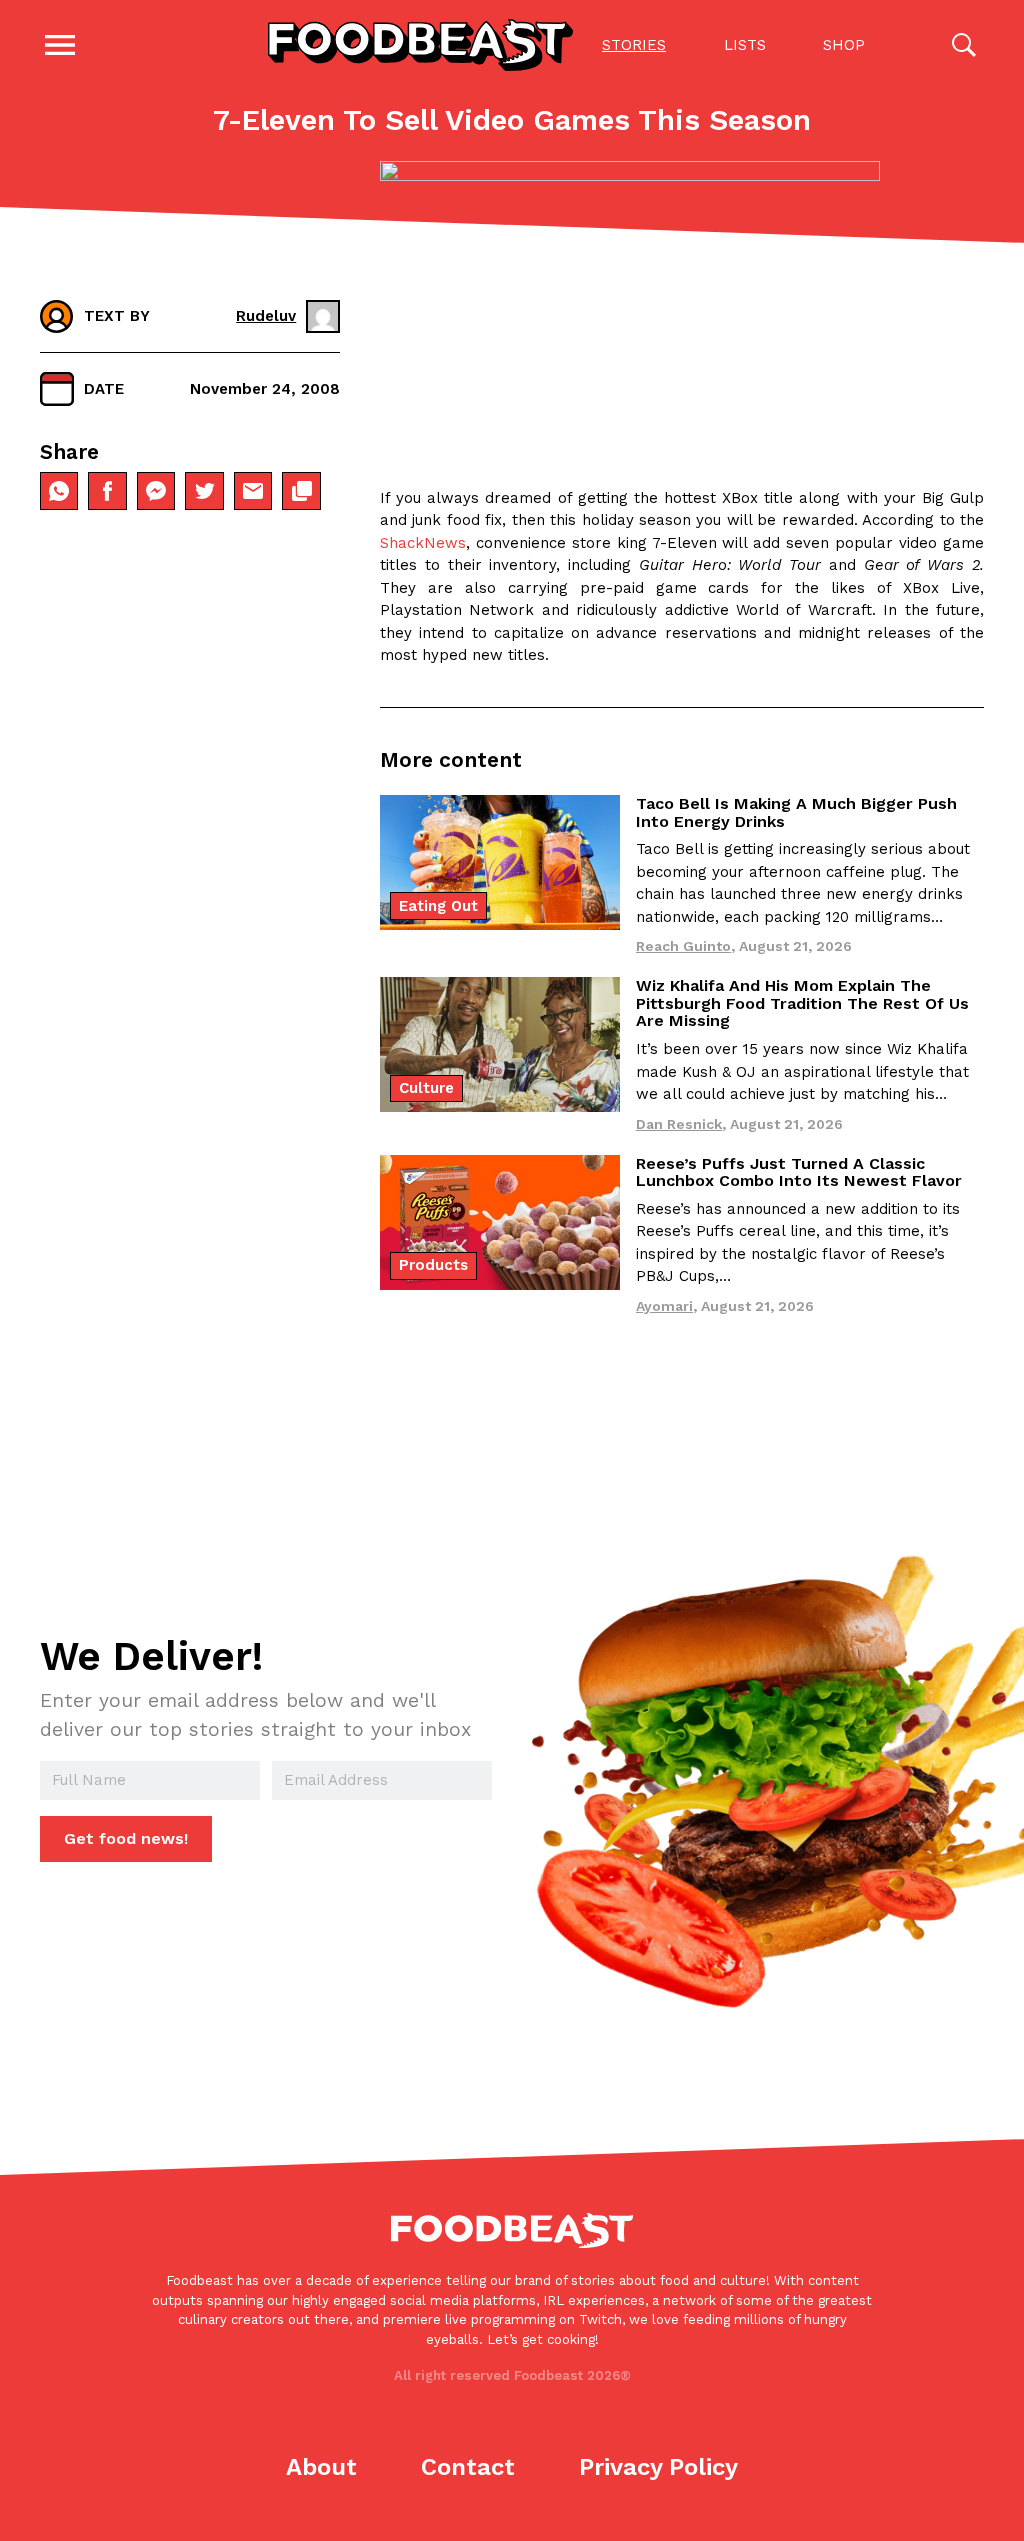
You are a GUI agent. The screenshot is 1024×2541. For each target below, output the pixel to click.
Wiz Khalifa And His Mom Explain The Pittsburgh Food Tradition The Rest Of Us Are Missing (802, 1003)
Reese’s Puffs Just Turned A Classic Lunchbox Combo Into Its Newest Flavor (799, 1172)
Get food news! (126, 1838)
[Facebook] (107, 491)
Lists (745, 45)
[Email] (253, 491)
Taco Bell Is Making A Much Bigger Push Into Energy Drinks (796, 812)
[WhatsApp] (59, 491)
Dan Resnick (679, 1124)
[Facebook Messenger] (156, 491)
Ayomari (664, 1306)
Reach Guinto (683, 946)
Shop (844, 45)
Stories (634, 45)
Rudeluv (266, 316)
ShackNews (423, 543)
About (321, 2467)
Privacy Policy (658, 2467)
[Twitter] (204, 491)
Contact (468, 2467)
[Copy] (301, 491)
